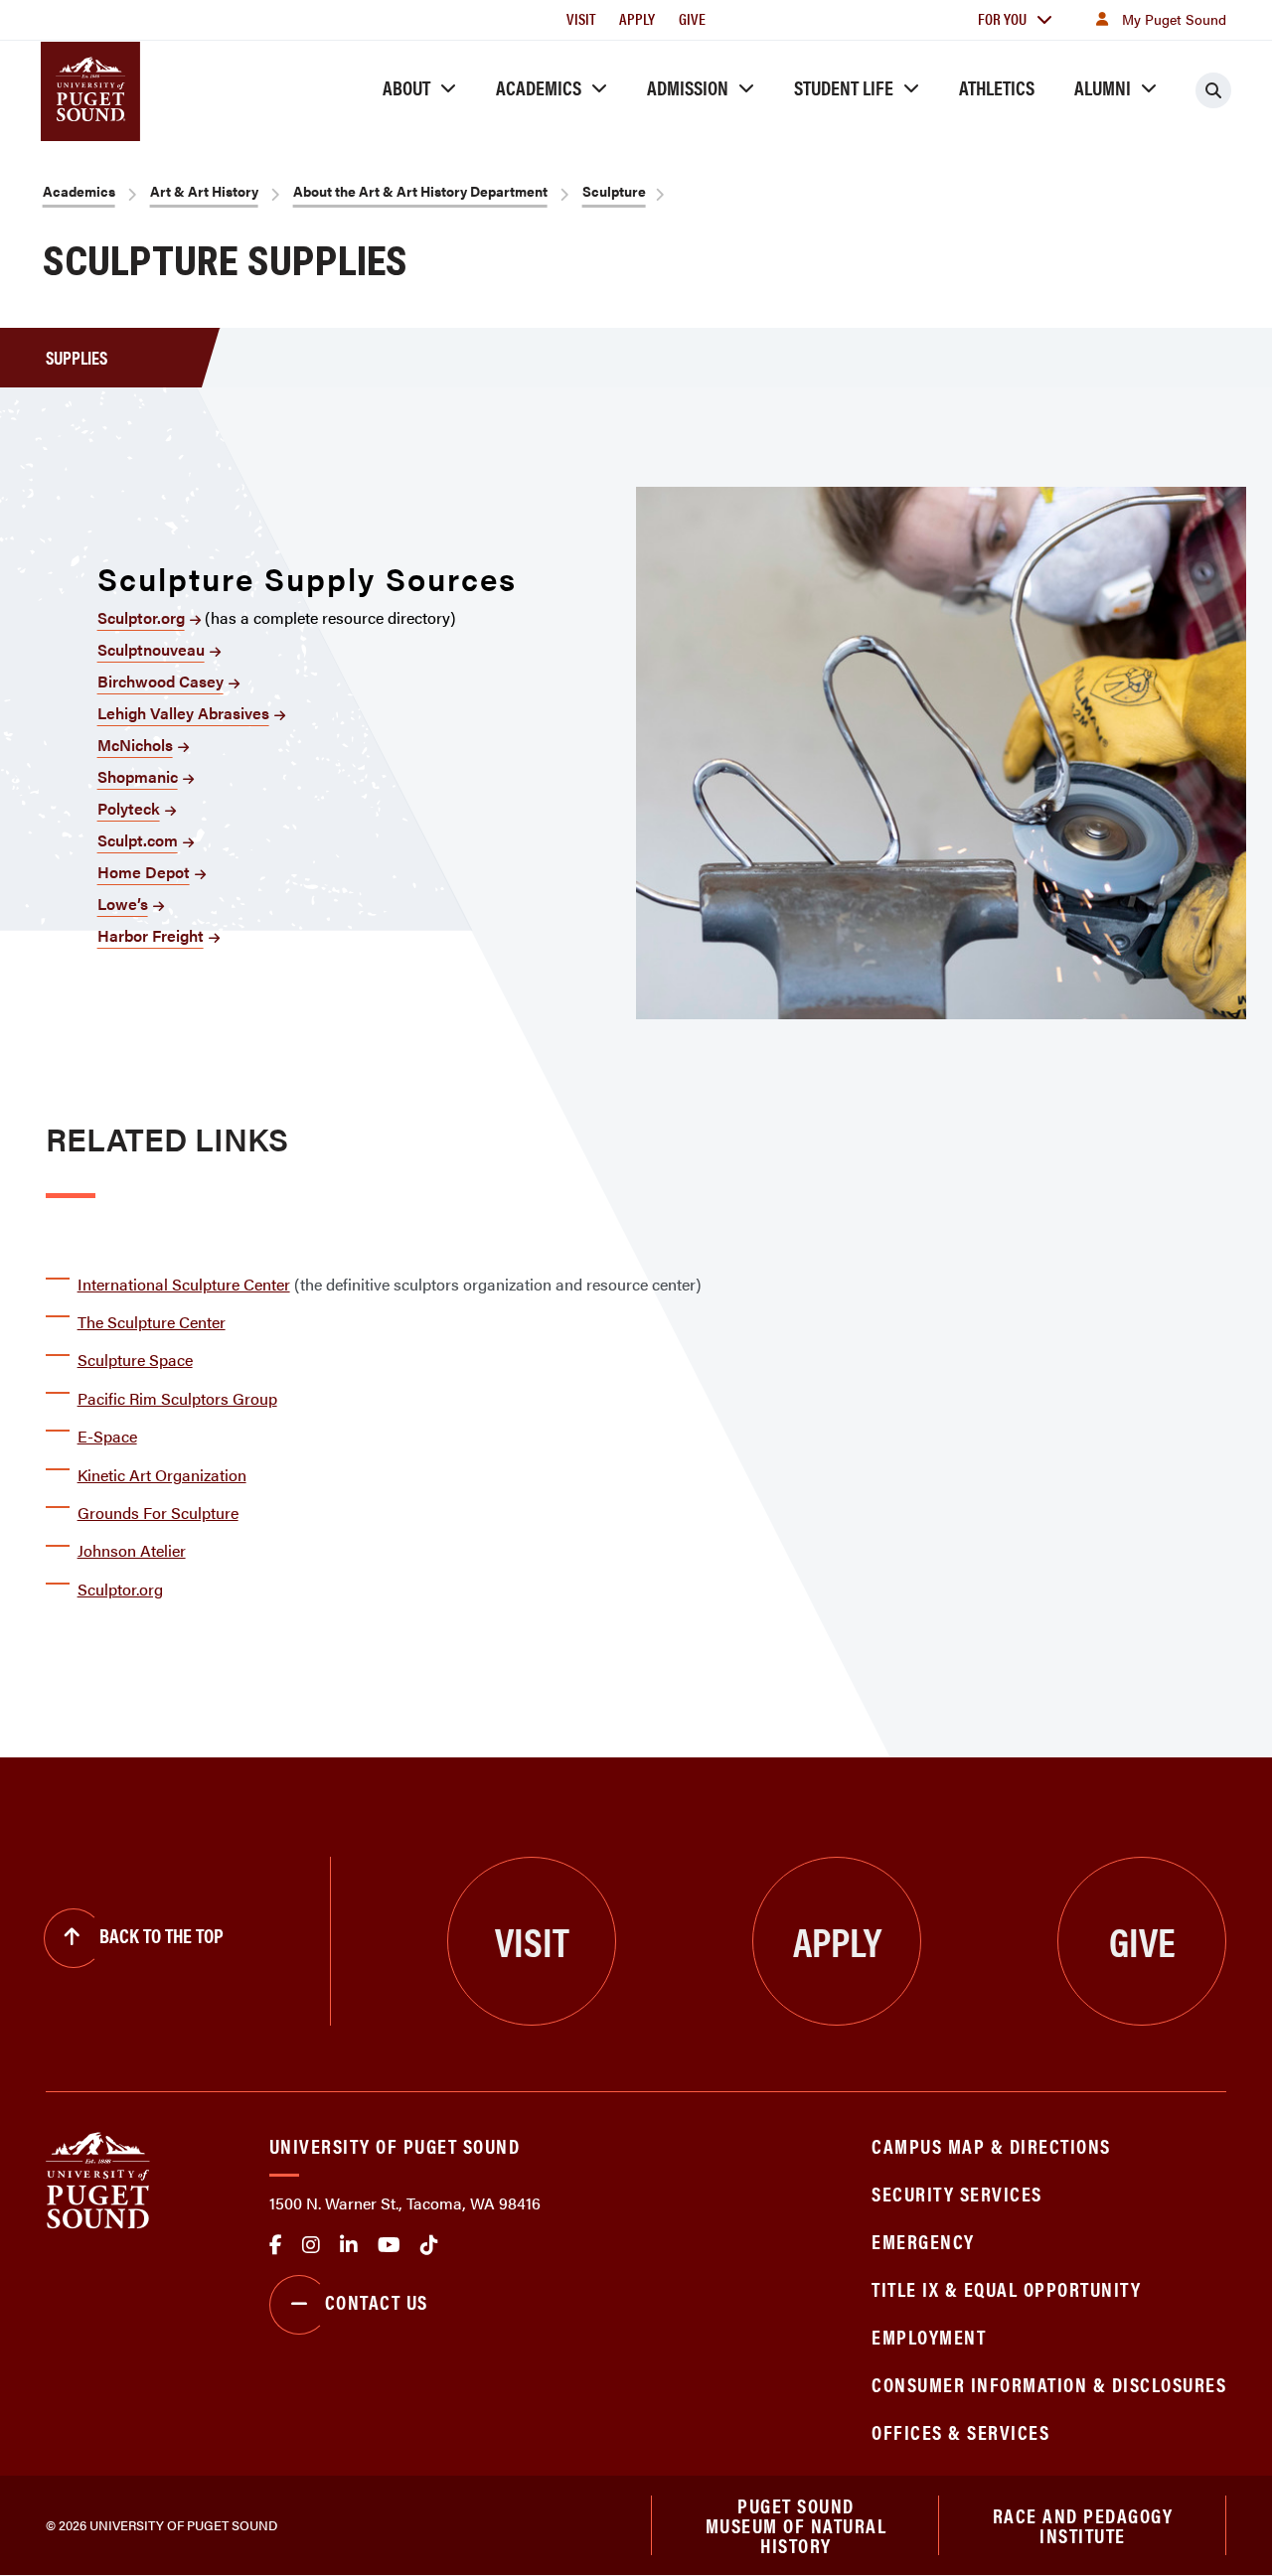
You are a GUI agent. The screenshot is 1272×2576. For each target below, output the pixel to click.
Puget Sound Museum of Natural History (796, 2525)
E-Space (107, 1436)
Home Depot (144, 872)
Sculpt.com (138, 840)
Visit (581, 18)
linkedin (349, 2245)
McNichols (135, 745)
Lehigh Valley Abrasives (183, 713)
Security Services (957, 2193)
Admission (688, 87)
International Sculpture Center (184, 1284)
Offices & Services (960, 2431)
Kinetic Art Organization (162, 1475)
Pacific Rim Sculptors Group (177, 1398)
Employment (929, 2336)
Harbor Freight (151, 935)
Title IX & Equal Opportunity (1006, 2288)
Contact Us (377, 2301)
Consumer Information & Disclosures (1049, 2384)
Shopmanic (138, 776)
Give (692, 18)
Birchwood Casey (160, 681)
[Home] (98, 2178)
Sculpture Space (135, 1360)
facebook (276, 2245)
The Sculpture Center (152, 1322)
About (406, 87)
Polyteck (129, 808)
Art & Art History (204, 191)
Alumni (1103, 87)
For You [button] (1002, 18)
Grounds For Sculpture (158, 1513)
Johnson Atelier (132, 1550)
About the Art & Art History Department (420, 191)
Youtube (389, 2245)
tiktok (429, 2245)
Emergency (923, 2241)
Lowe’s (123, 904)
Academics (539, 87)
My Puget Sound (1174, 19)
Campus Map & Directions (991, 2145)
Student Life (844, 87)
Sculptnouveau (151, 649)
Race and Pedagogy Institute (1083, 2525)
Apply (637, 18)
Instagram (311, 2245)
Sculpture (614, 191)
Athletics (997, 87)
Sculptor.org (141, 617)
